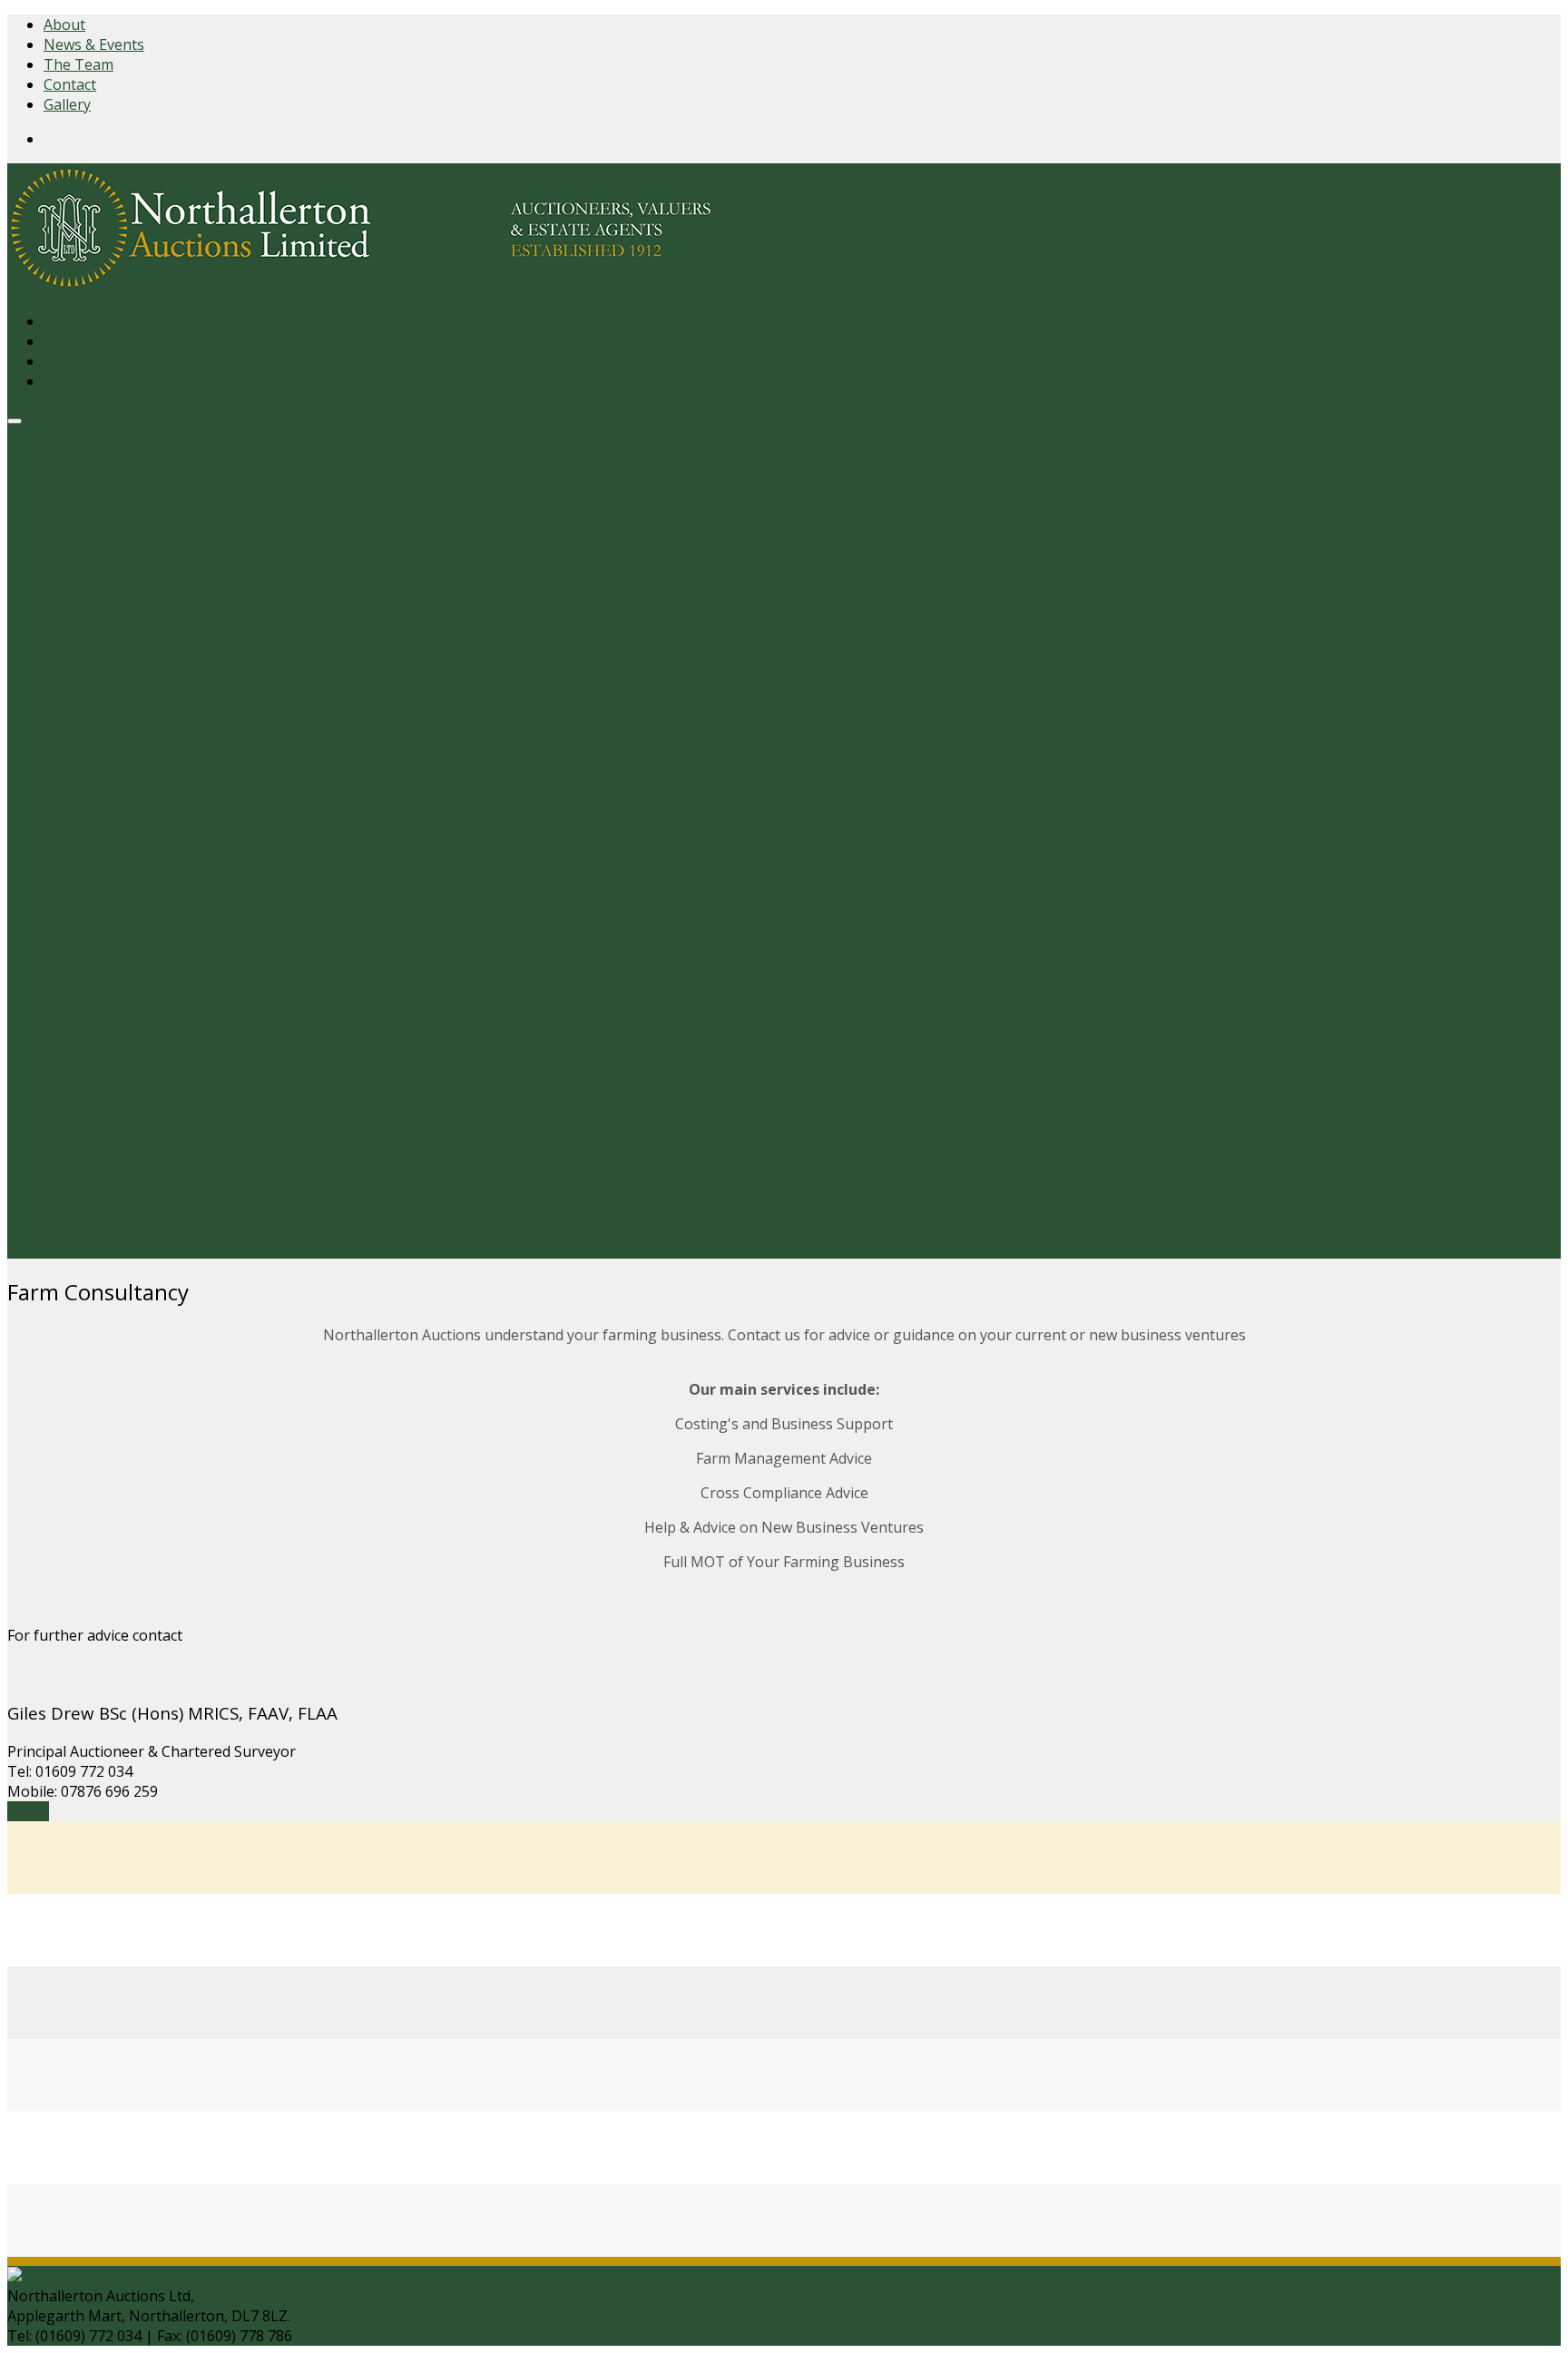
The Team (78, 64)
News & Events (94, 44)
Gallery (67, 104)
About (64, 25)
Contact (70, 84)
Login (63, 361)
